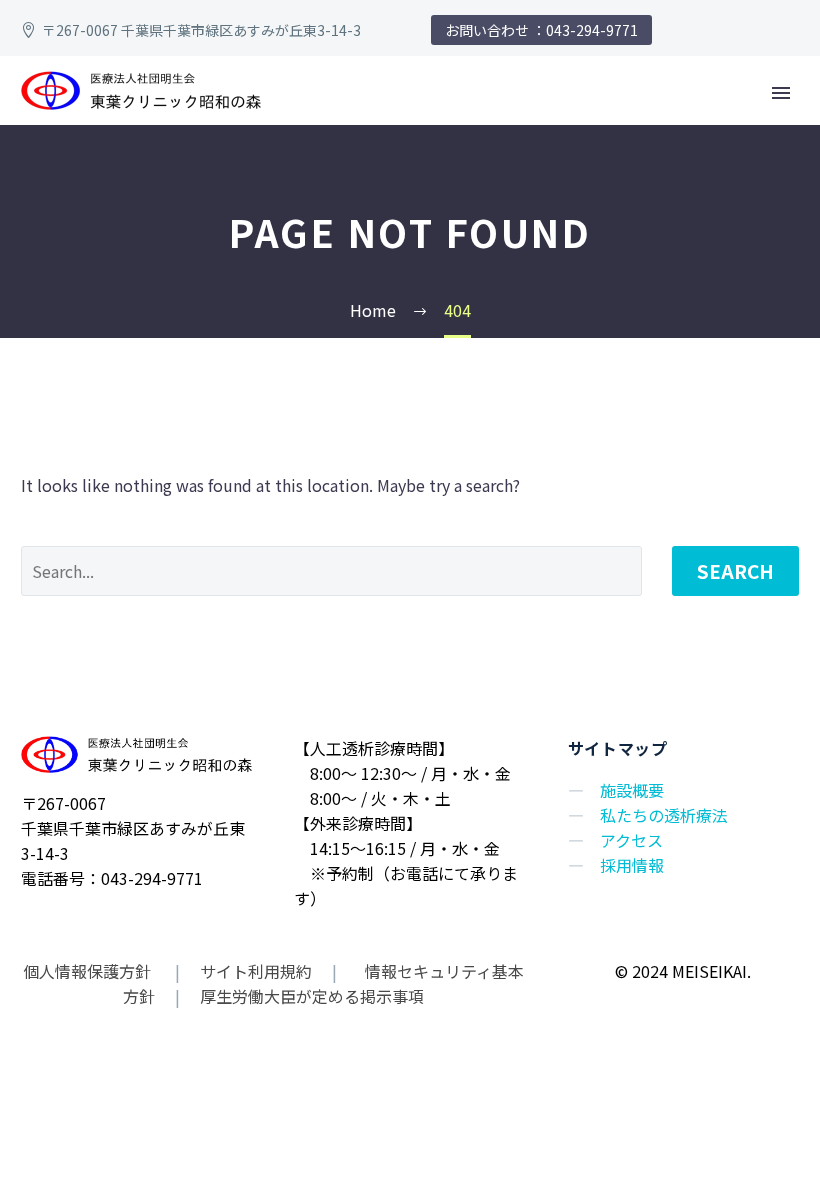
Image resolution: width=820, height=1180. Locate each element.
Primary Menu (781, 93)
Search (735, 570)
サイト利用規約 (254, 971)
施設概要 (632, 790)
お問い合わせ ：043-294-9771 (541, 30)
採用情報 (632, 865)
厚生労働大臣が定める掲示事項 (312, 996)
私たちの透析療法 (664, 815)
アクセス (631, 840)
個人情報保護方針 (89, 971)
